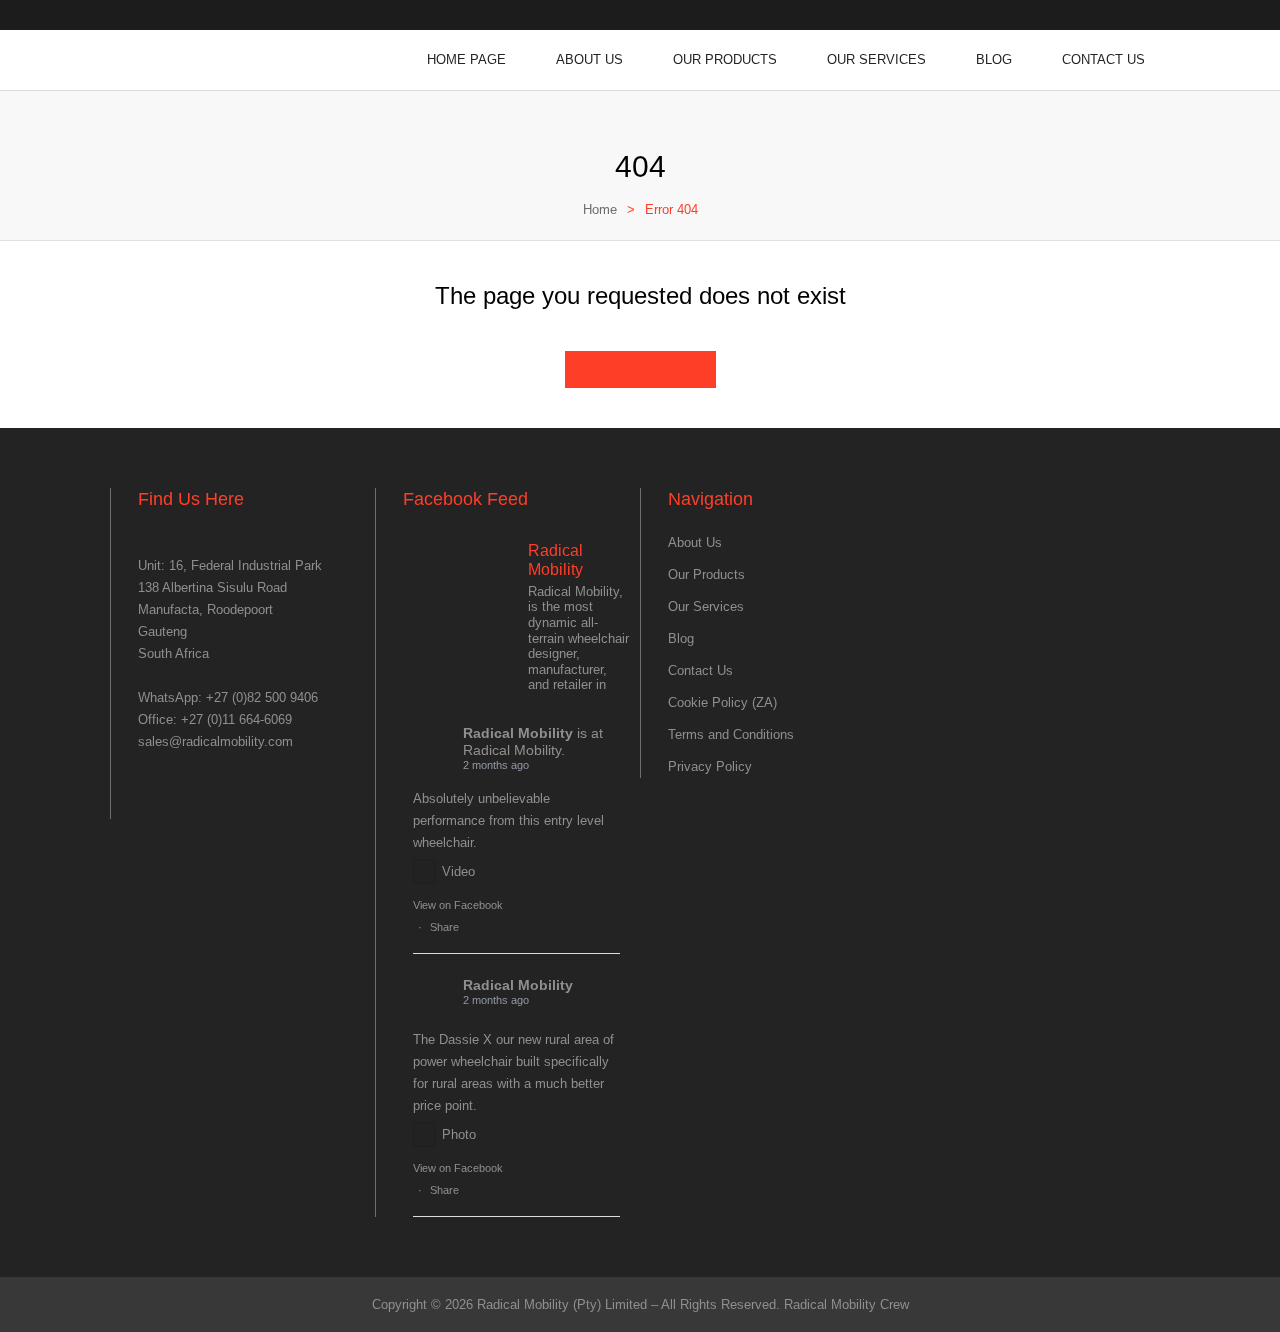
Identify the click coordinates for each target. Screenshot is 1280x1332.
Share (444, 927)
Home (600, 209)
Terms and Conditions (731, 734)
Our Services (876, 59)
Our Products (725, 59)
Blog (994, 59)
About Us (589, 59)
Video (458, 871)
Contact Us (1103, 59)
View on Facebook (458, 905)
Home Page (466, 59)
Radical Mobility (518, 733)
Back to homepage (640, 369)
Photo (459, 1134)
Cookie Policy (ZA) (722, 702)
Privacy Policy (710, 766)
